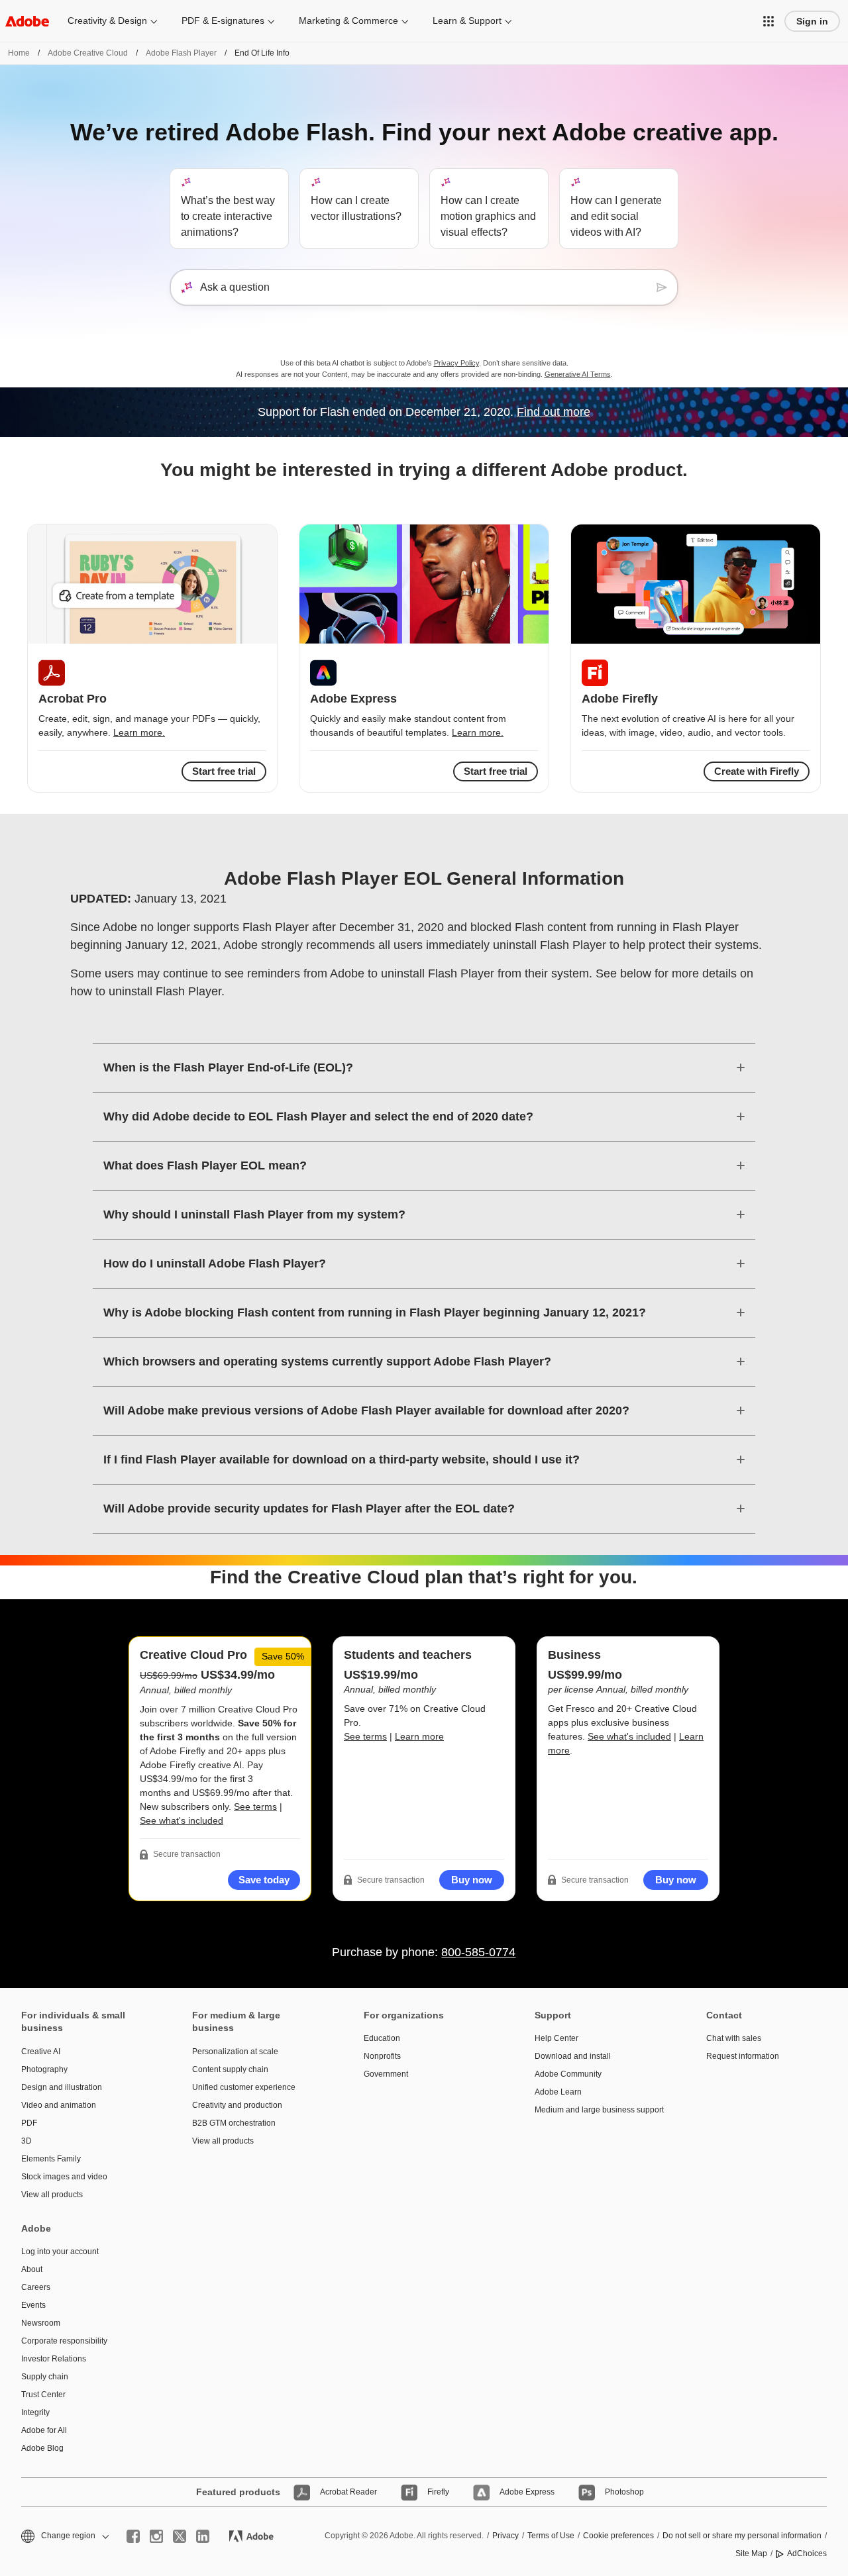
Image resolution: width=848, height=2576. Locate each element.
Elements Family (51, 2159)
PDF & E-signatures (223, 21)
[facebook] (133, 2536)
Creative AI (41, 2052)
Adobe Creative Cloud (88, 53)
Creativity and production (237, 2105)
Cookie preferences (618, 2536)
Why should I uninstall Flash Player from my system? (254, 1214)
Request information (743, 2056)
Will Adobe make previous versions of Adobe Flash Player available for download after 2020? (366, 1411)
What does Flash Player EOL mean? (205, 1165)
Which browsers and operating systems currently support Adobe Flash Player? (327, 1362)
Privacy (505, 2536)
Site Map (751, 2553)
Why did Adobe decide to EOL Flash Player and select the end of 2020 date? (318, 1116)
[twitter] (180, 2536)
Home (19, 53)
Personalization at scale (235, 2052)
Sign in (812, 21)
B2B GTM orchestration (234, 2123)
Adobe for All (44, 2430)
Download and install (573, 2056)
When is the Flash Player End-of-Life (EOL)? (228, 1067)
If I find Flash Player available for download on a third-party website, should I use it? (342, 1460)
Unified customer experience (244, 2087)
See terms (255, 1807)
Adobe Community (568, 2074)
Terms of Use (551, 2536)
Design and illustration (62, 2087)
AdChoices (807, 2553)
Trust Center (43, 2395)
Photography (44, 2069)
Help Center (556, 2038)
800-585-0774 (478, 1952)
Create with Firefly (757, 771)
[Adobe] (27, 21)
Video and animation (59, 2105)
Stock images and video (64, 2177)
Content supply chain (230, 2069)
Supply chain (45, 2377)
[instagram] (156, 2536)
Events (33, 2305)
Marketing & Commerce (348, 21)
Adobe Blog (42, 2448)
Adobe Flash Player (181, 53)
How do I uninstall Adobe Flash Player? (215, 1263)
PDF (29, 2123)
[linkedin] (203, 2536)
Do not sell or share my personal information (742, 2536)
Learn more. (139, 732)
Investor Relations (54, 2359)
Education (382, 2038)
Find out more (554, 412)
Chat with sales (734, 2038)
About (32, 2269)
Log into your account (60, 2252)
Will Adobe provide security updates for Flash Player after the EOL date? (309, 1509)
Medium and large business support (599, 2110)
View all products (52, 2195)
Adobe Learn (558, 2092)
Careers (36, 2287)
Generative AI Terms (578, 374)
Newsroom (41, 2323)
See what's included (182, 1820)
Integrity (35, 2412)
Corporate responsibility (64, 2341)
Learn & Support (467, 21)
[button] (768, 21)
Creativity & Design (107, 21)
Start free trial (496, 771)
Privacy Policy (456, 363)
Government (386, 2074)
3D (26, 2141)
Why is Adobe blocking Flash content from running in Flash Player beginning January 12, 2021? (375, 1313)
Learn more (419, 1736)
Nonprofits (382, 2056)
